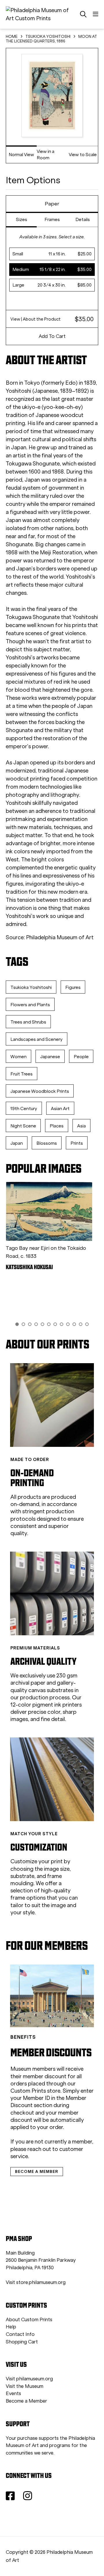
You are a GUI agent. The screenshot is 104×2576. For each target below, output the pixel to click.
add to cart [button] (52, 336)
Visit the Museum (25, 2386)
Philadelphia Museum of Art (60, 937)
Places (57, 1126)
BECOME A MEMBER (37, 2171)
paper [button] (52, 204)
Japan (17, 1143)
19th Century (24, 1109)
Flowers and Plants (30, 1005)
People (81, 1057)
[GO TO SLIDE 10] (74, 1324)
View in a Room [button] (45, 155)
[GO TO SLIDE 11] (81, 1324)
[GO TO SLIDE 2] (23, 1324)
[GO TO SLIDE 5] (42, 1324)
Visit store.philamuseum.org (36, 2282)
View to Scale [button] (83, 155)
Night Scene (23, 1126)
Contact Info (20, 2334)
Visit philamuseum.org (29, 2379)
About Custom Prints (29, 2320)
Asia (81, 1126)
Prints (77, 1143)
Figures (73, 987)
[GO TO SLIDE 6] (49, 1324)
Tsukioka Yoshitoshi (31, 987)
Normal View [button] (21, 155)
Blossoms (47, 1143)
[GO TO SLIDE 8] (62, 1324)
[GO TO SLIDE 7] (55, 1324)
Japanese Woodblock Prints (40, 1091)
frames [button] (52, 219)
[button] (52, 254)
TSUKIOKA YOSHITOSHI (48, 37)
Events (13, 2393)
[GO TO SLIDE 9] (68, 1324)
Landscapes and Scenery (37, 1039)
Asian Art (60, 1109)
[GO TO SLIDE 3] (30, 1324)
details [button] (83, 219)
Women (18, 1057)
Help (11, 2327)
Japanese (50, 1057)
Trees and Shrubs (28, 1022)
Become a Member (26, 2401)
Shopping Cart (22, 2342)
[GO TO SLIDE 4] (36, 1324)
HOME (12, 37)
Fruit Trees (22, 1074)
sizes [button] (22, 219)
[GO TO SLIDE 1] (17, 1324)
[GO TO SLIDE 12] (87, 1324)
